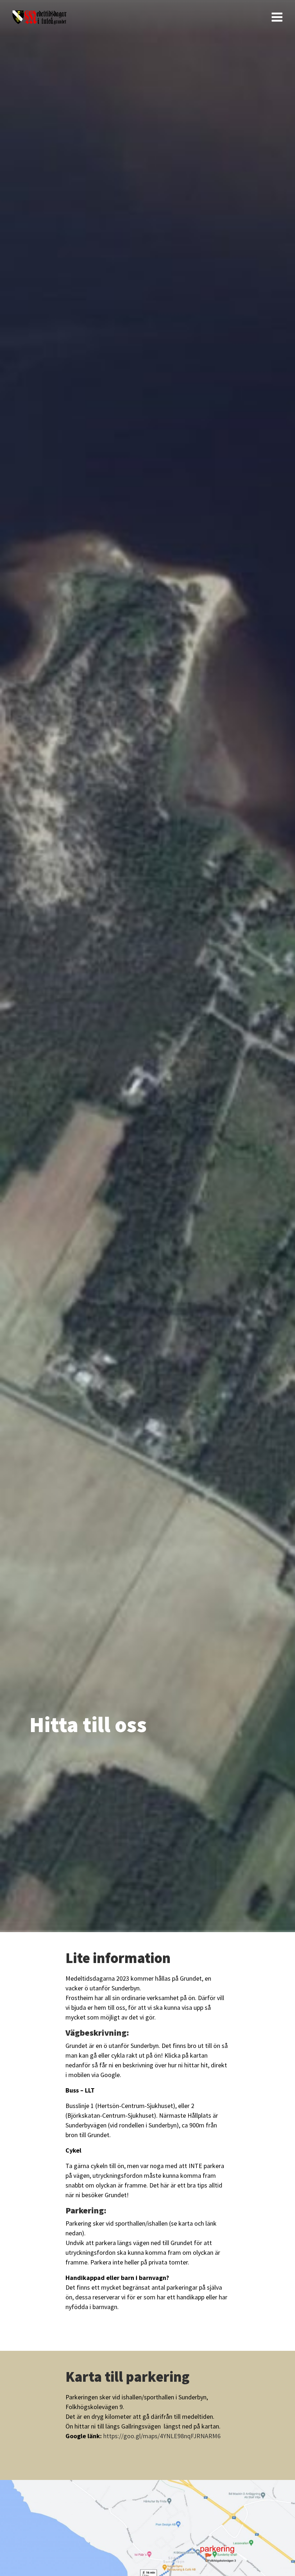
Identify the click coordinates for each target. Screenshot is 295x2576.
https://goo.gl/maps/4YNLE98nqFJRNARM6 (162, 2436)
